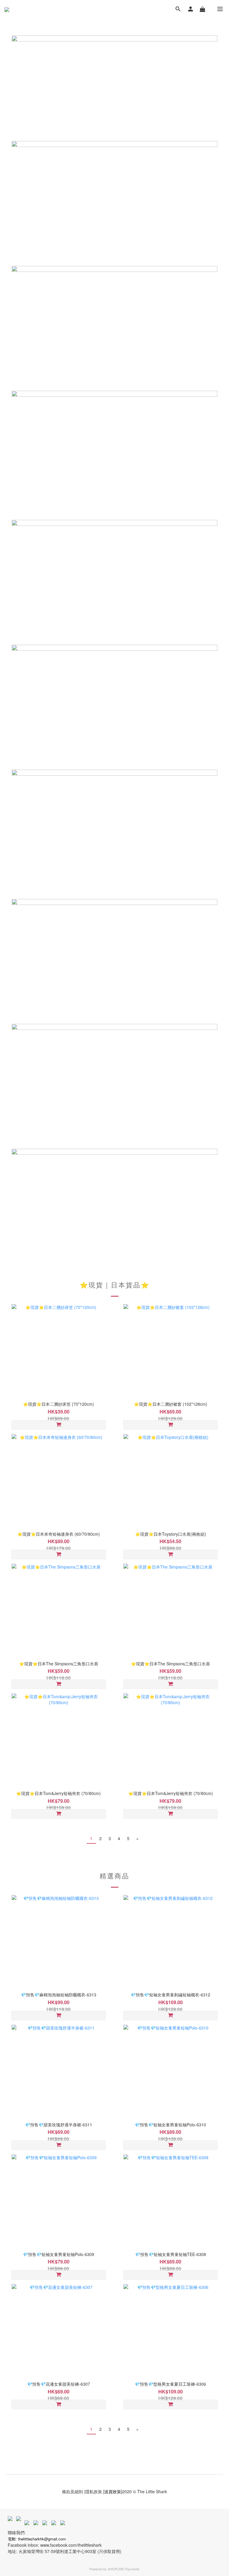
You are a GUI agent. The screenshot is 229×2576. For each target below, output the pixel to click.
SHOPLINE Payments (124, 2569)
